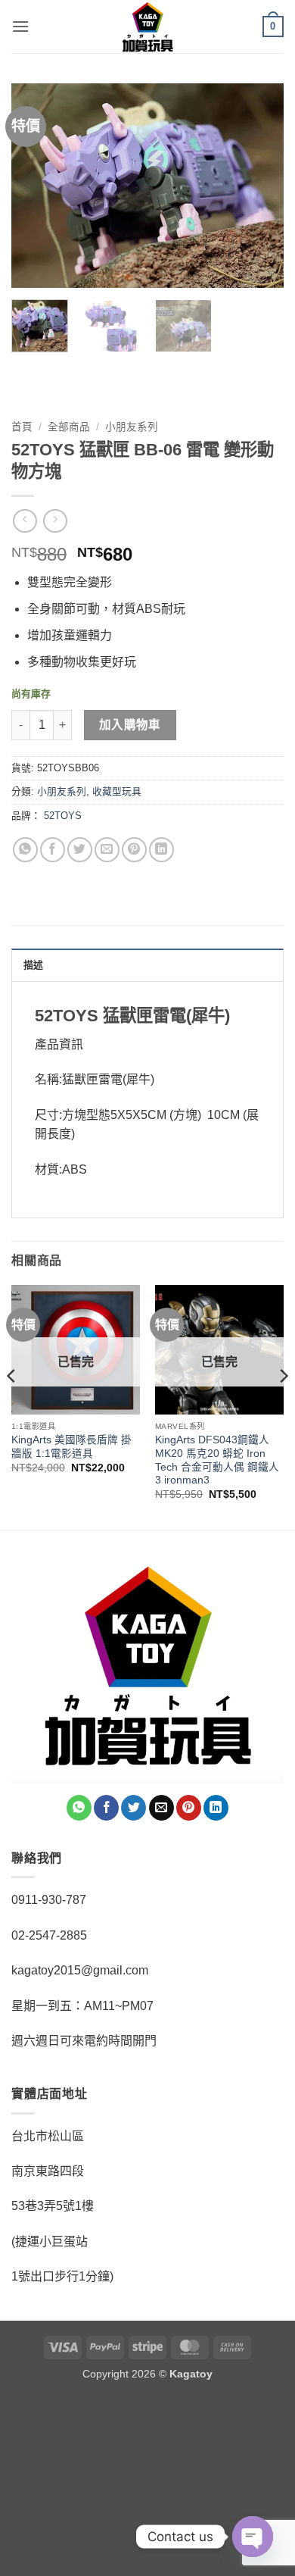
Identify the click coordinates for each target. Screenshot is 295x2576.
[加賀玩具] (147, 27)
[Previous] (36, 186)
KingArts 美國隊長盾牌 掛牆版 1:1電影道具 (71, 1447)
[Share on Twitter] (80, 850)
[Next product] (25, 521)
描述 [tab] (34, 965)
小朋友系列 (132, 427)
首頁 (22, 427)
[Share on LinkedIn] (161, 850)
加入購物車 (130, 725)
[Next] (259, 186)
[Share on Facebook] (53, 850)
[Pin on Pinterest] (134, 850)
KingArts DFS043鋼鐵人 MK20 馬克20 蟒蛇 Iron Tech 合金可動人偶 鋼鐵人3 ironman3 (217, 1460)
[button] (20, 26)
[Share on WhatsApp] (25, 850)
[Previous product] (55, 521)
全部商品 (69, 427)
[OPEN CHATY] (253, 2537)
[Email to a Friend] (107, 850)
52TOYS (63, 816)
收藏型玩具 (117, 791)
